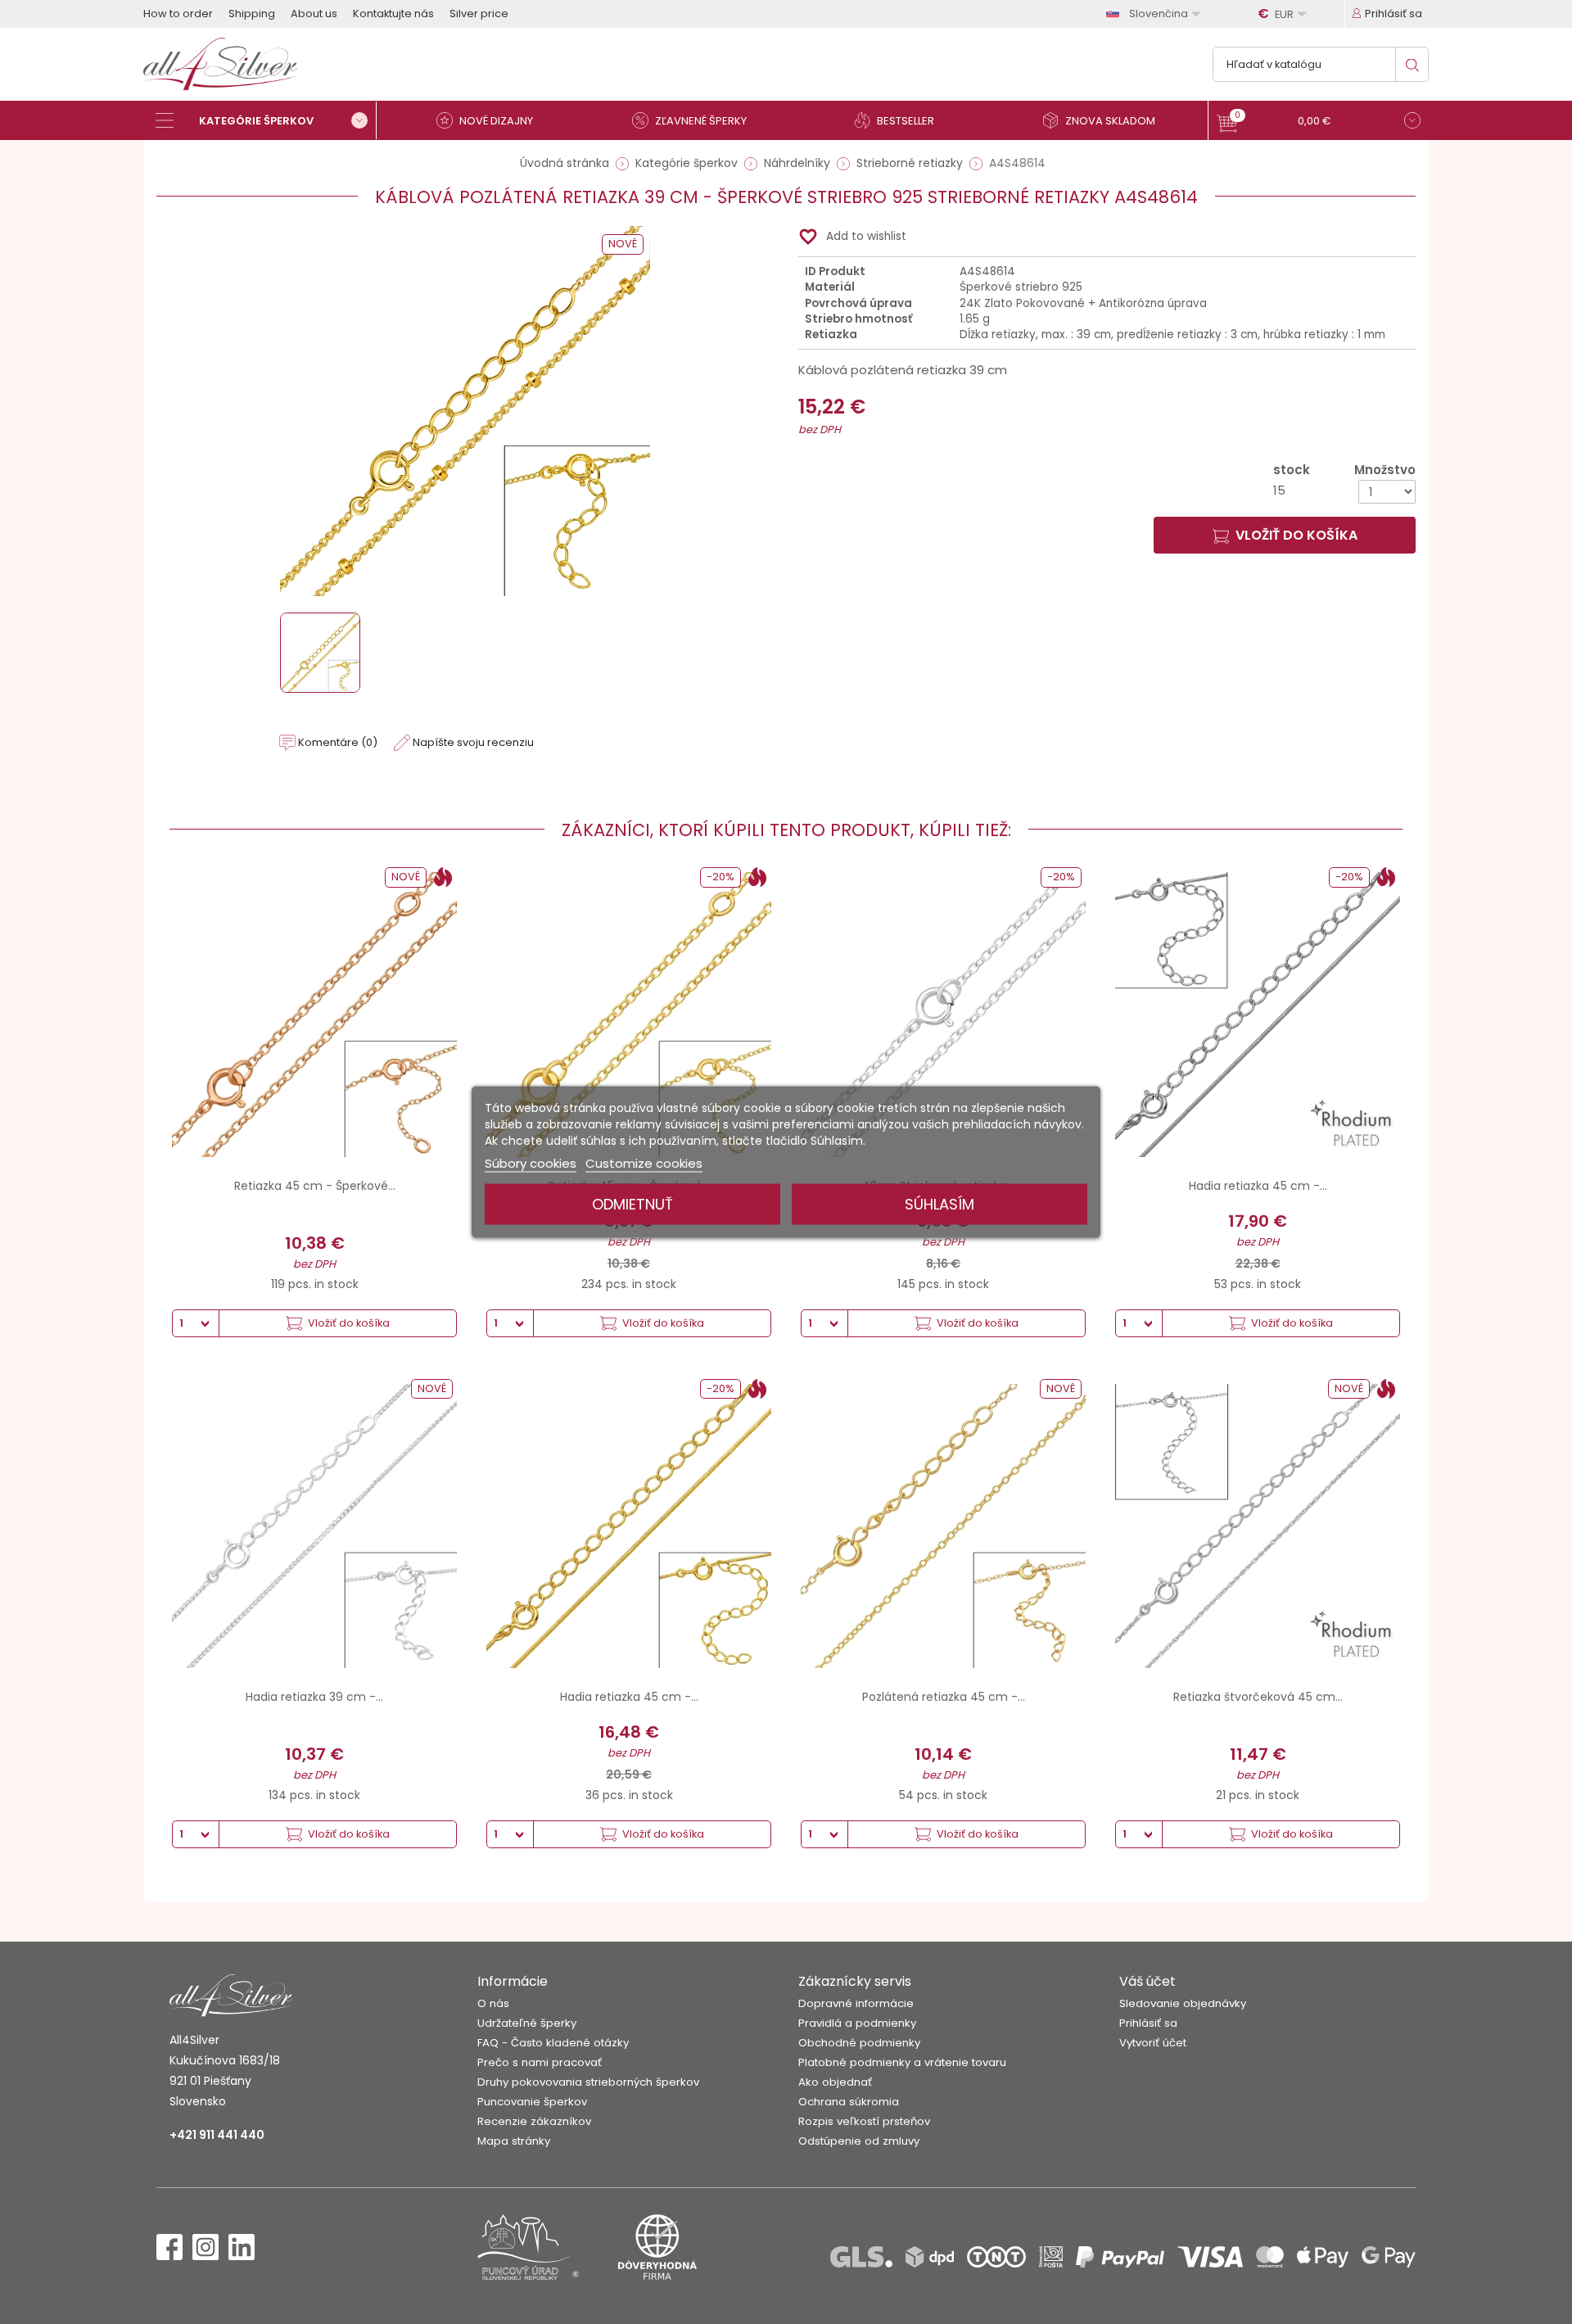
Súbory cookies (531, 1163)
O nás (493, 2003)
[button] (1319, 122)
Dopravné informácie (856, 2003)
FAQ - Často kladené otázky (553, 2043)
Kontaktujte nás (393, 14)
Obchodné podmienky (859, 2043)
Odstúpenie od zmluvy (859, 2141)
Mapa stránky (514, 2141)
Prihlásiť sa (1148, 2023)
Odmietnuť (632, 1204)
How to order (178, 14)
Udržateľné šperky (527, 2023)
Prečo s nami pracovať (540, 2062)
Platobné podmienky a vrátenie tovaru (902, 2062)
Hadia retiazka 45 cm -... (1258, 1186)
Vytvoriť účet (1153, 2043)
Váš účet (1147, 1981)
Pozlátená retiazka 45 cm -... (944, 1697)
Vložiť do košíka (1296, 535)
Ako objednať (835, 2082)
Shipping (252, 14)
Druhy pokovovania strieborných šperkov (588, 2082)
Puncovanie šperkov (532, 2102)
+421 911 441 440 (217, 2135)
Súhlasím (940, 1204)
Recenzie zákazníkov (534, 2121)
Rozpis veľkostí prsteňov (864, 2121)
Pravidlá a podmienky (857, 2023)
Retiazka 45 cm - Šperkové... (315, 1186)
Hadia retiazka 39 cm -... (314, 1697)
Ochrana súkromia (849, 2102)
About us (314, 14)
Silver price (479, 14)
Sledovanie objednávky (1183, 2003)
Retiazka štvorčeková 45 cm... (1258, 1697)
